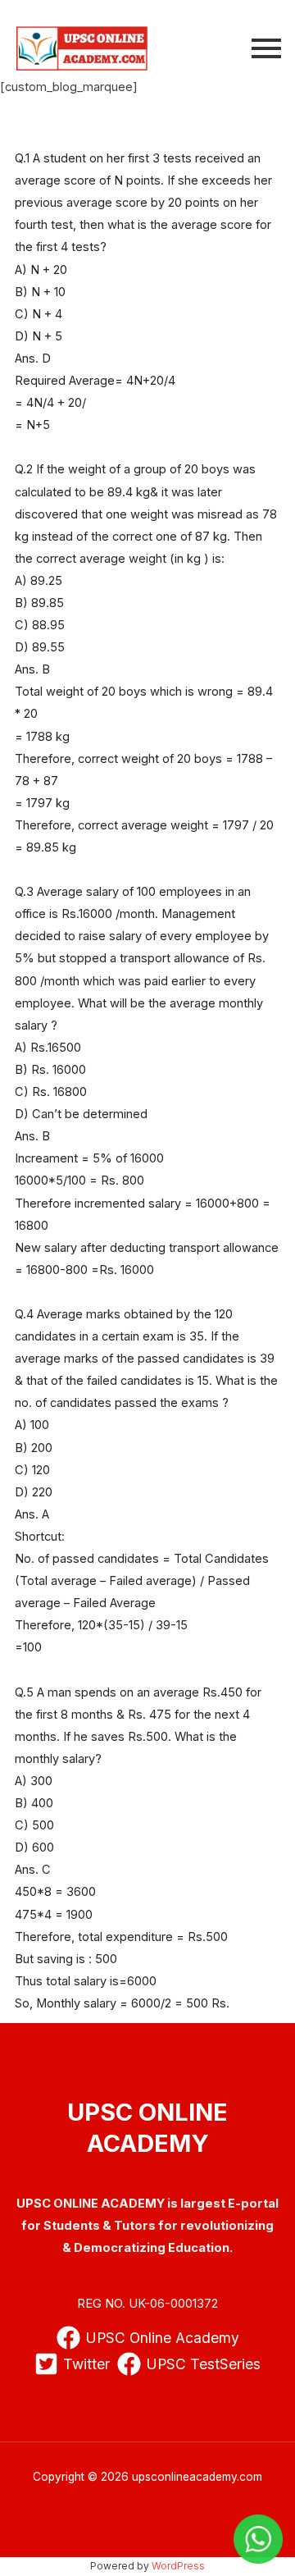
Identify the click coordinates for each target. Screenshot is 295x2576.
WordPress (178, 2566)
